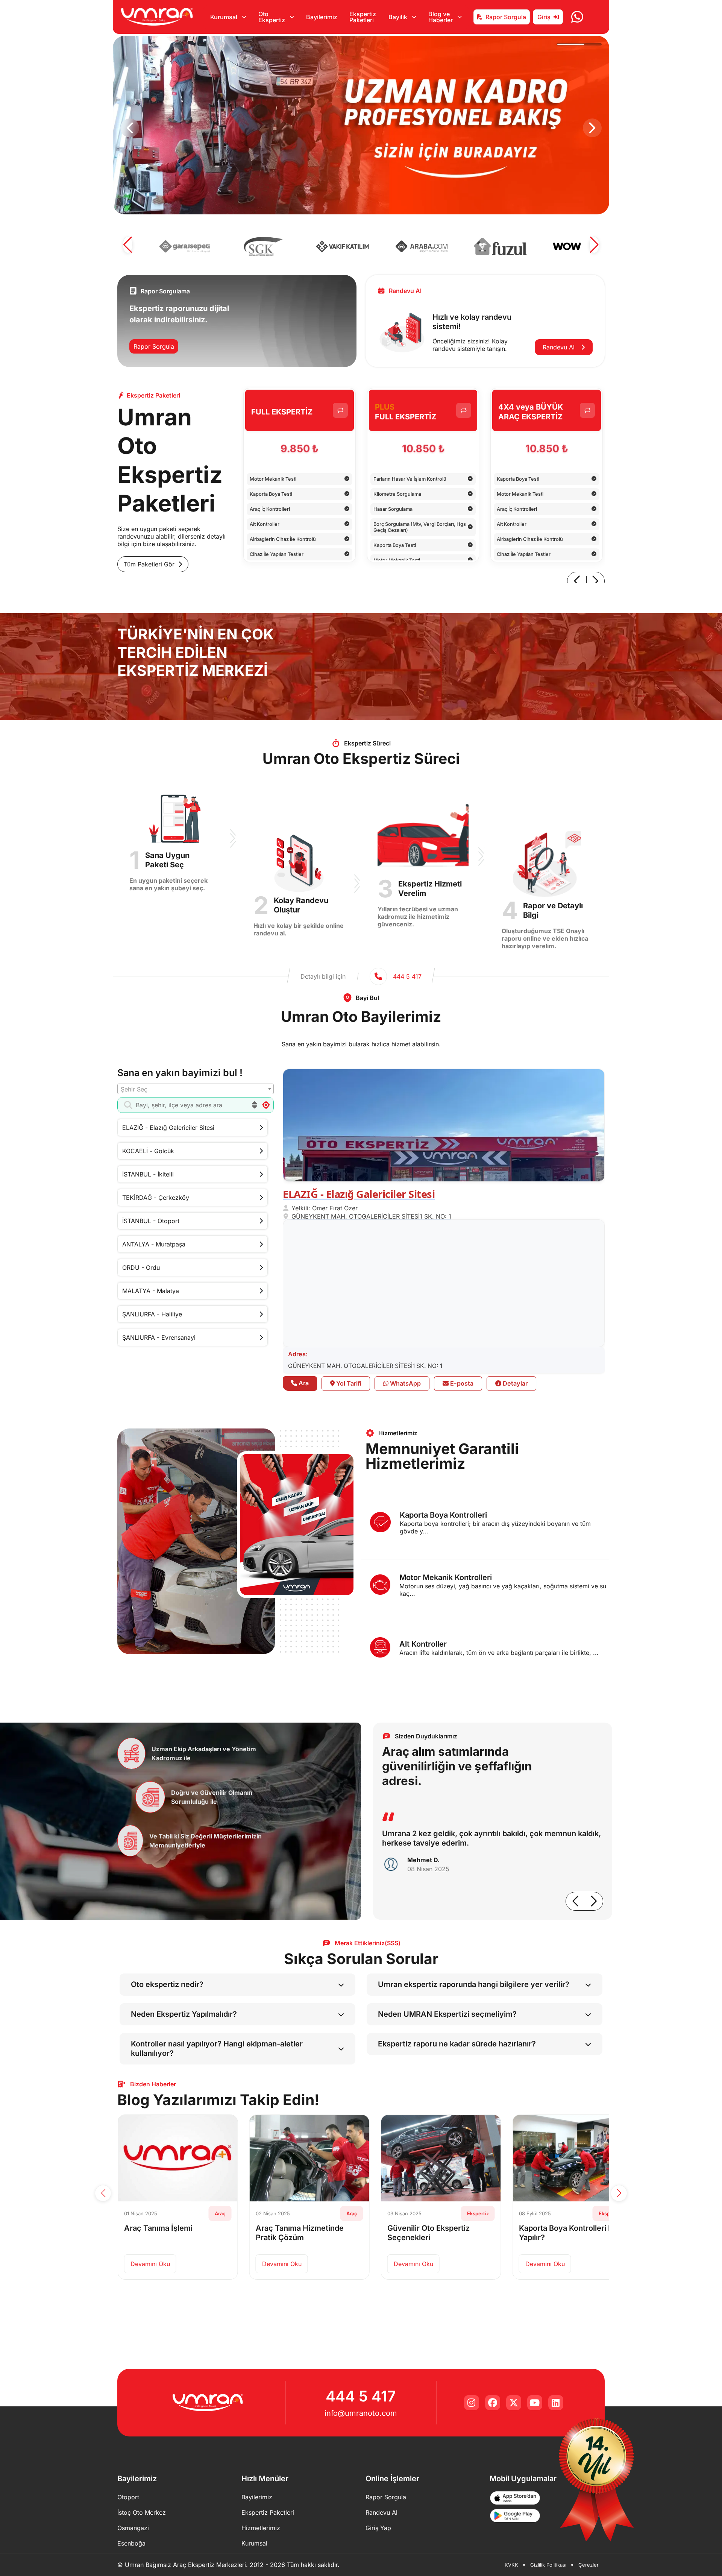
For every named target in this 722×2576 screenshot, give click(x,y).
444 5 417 (361, 2396)
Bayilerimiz (322, 17)
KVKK (511, 2565)
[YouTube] (535, 2403)
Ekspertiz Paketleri (363, 17)
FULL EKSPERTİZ (282, 412)
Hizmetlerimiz (261, 2528)
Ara (303, 1383)
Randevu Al (560, 347)
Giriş (544, 17)
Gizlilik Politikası (548, 2565)
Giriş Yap (378, 2528)
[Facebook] (493, 2403)
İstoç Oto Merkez (142, 2512)
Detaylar (514, 1383)
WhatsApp (405, 1383)
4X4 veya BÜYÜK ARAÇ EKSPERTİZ (531, 412)
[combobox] (196, 1089)
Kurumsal (254, 2543)
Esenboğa (131, 2543)
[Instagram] (472, 2403)
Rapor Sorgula (506, 17)
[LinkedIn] (556, 2403)
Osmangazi (133, 2528)
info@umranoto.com (361, 2413)
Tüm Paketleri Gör (149, 564)
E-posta (461, 1383)
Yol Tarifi (348, 1383)
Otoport (128, 2497)
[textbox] (196, 1089)
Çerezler (589, 2565)
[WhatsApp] (577, 17)
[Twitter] (514, 2403)
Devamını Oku (155, 2264)
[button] (130, 128)
